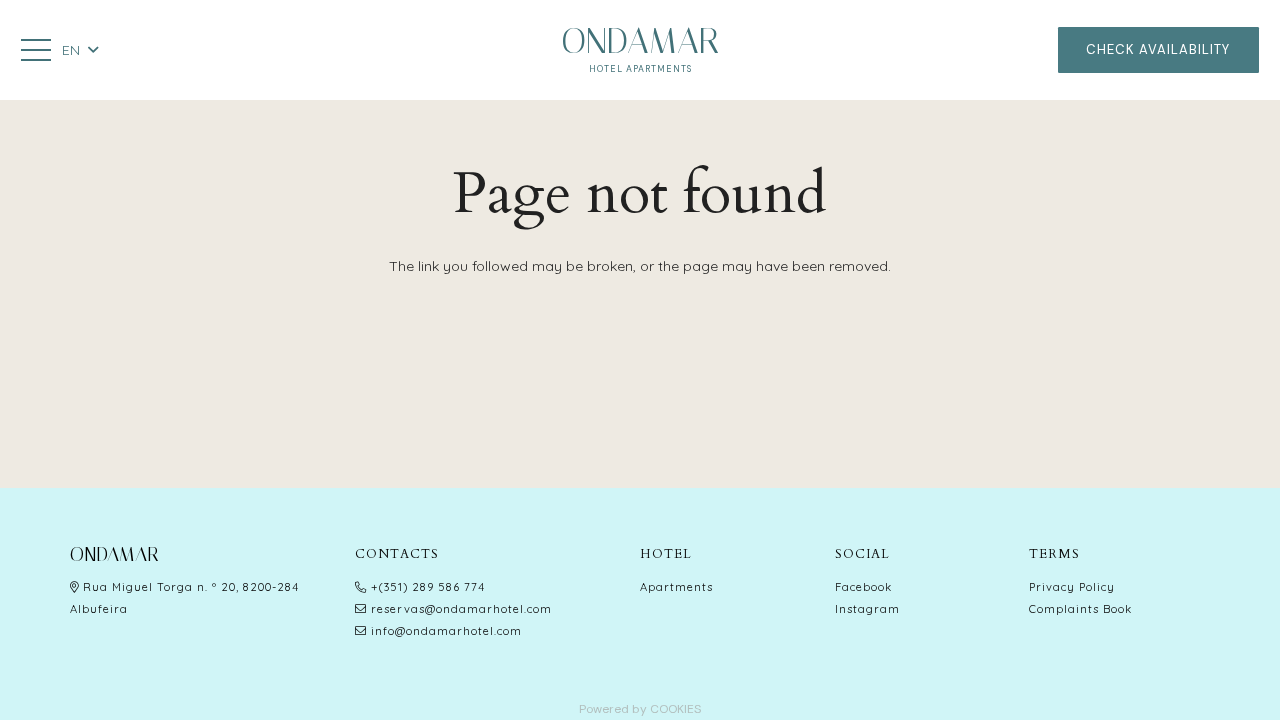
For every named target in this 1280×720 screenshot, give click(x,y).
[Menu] (36, 50)
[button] (79, 50)
